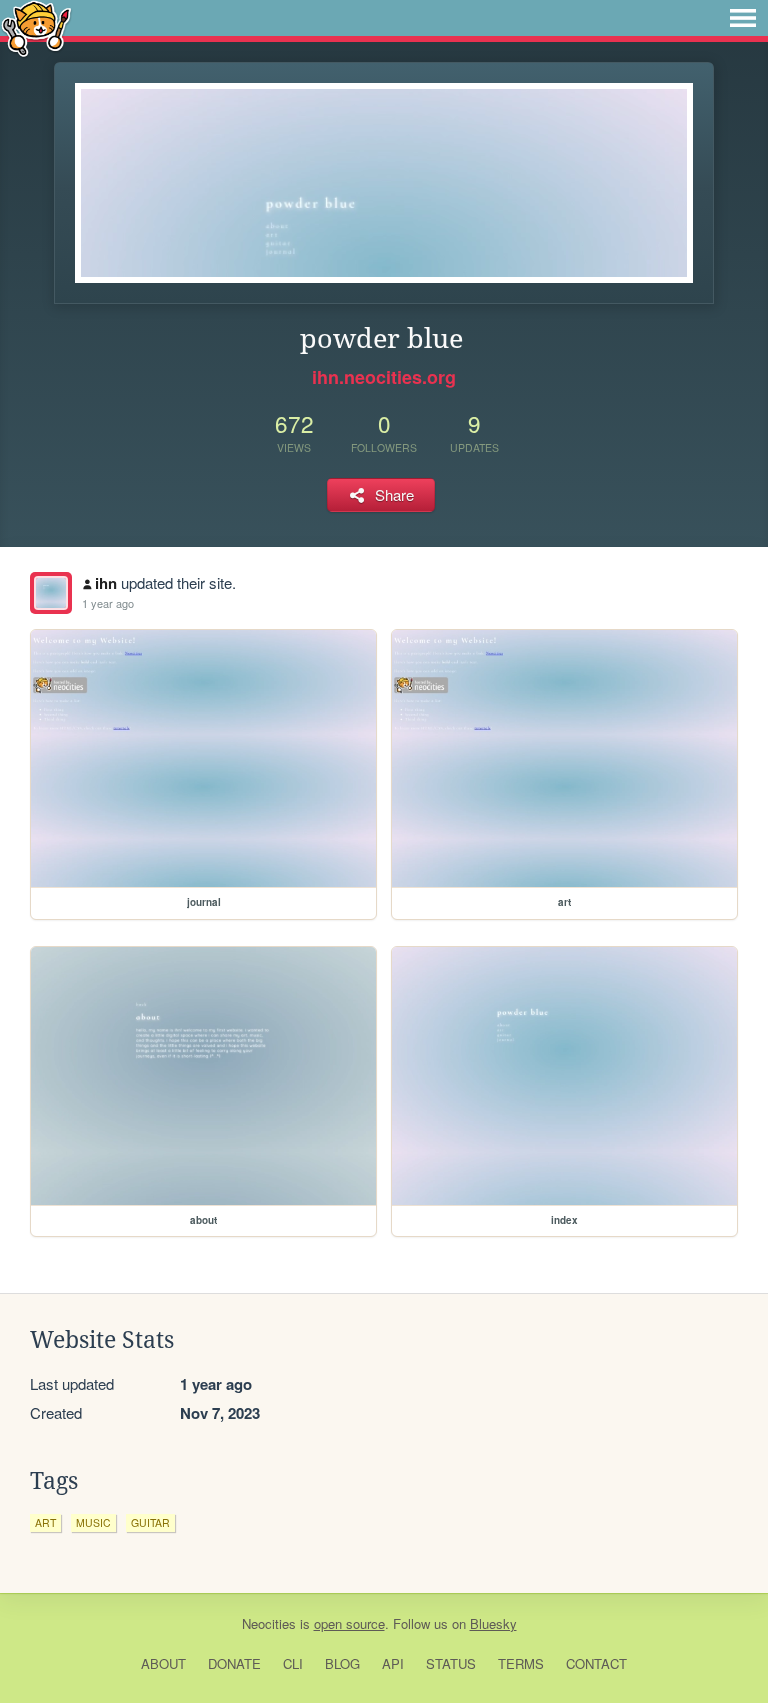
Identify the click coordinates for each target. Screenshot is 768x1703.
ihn (106, 583)
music (93, 1522)
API (393, 1663)
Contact (596, 1663)
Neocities (269, 1623)
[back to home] (36, 27)
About (163, 1663)
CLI (293, 1663)
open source (349, 1623)
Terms (521, 1663)
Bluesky (493, 1623)
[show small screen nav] (743, 18)
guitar (150, 1522)
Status (451, 1663)
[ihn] (51, 593)
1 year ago (108, 603)
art (45, 1522)
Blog (342, 1663)
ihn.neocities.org (384, 377)
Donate (234, 1663)
